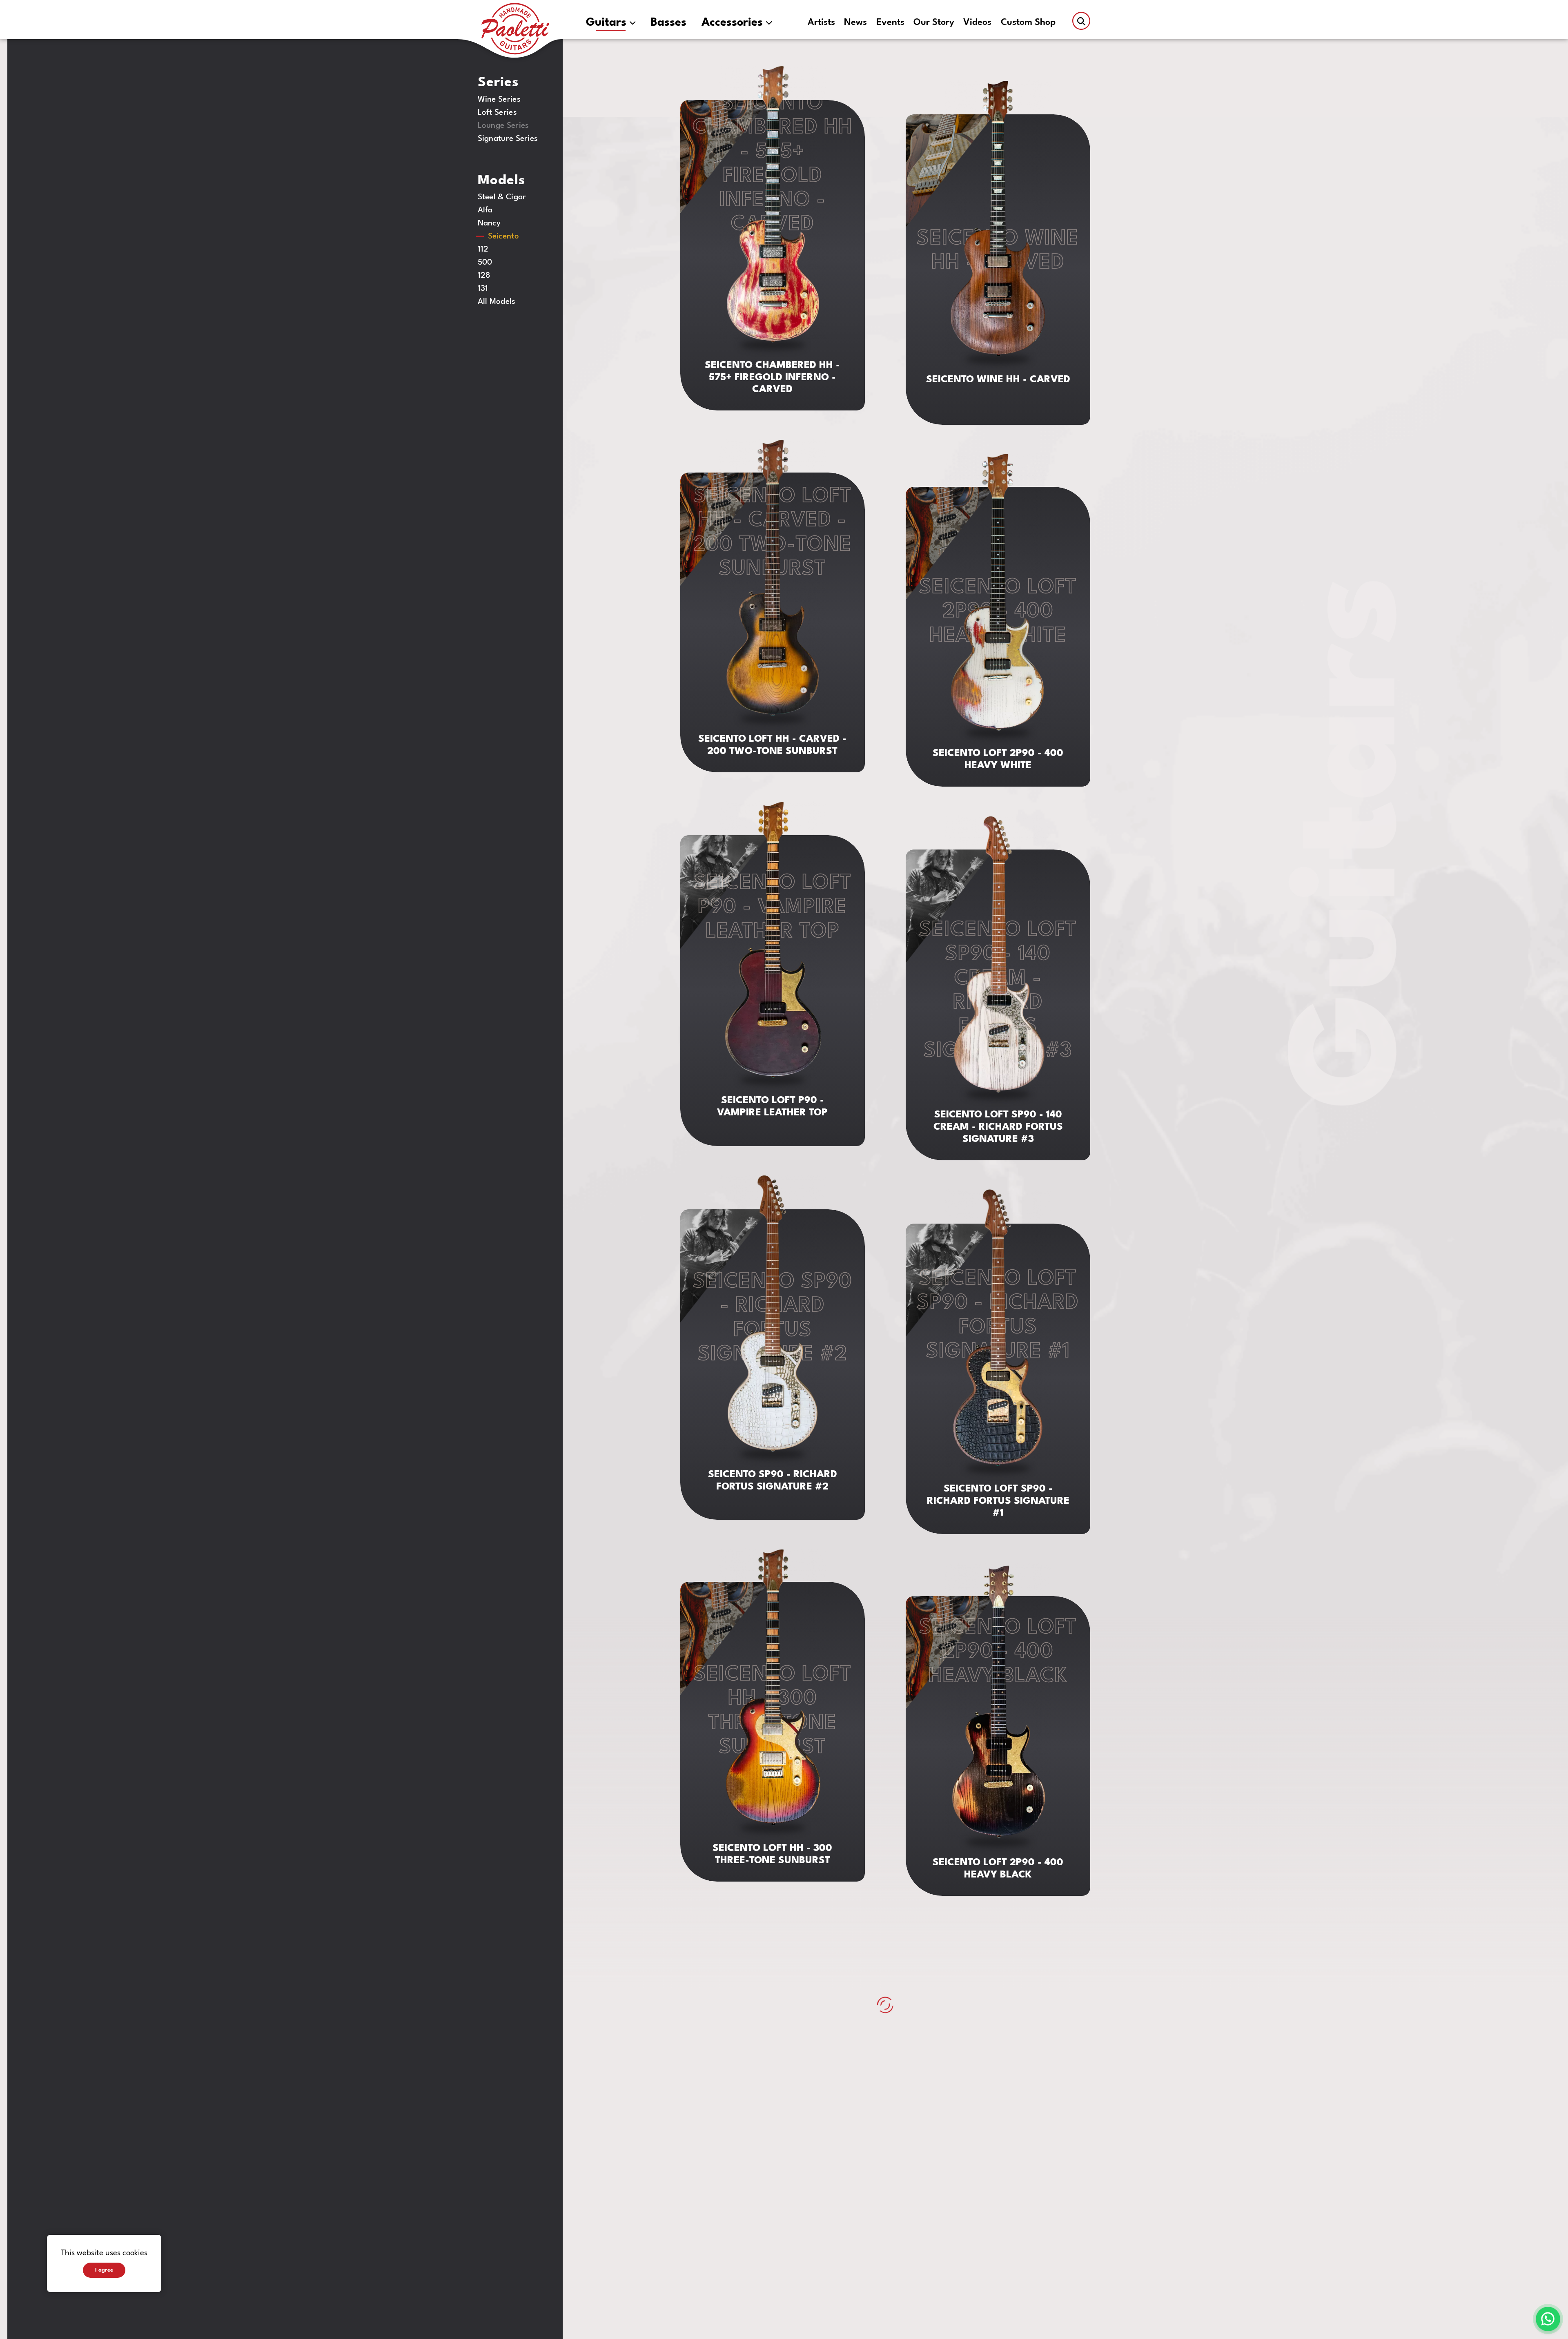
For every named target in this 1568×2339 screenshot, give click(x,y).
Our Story (934, 23)
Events (890, 23)
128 (484, 276)
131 (483, 289)
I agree (104, 2270)
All (497, 302)
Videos (977, 23)
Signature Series (508, 139)
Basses (668, 23)
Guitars (606, 23)
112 (483, 250)
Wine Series (499, 100)
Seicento (503, 236)
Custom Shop (1028, 23)
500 (485, 263)
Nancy (489, 223)
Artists (821, 23)
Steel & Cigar (502, 197)
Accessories (732, 23)
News (855, 23)
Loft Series (497, 113)
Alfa (485, 210)
